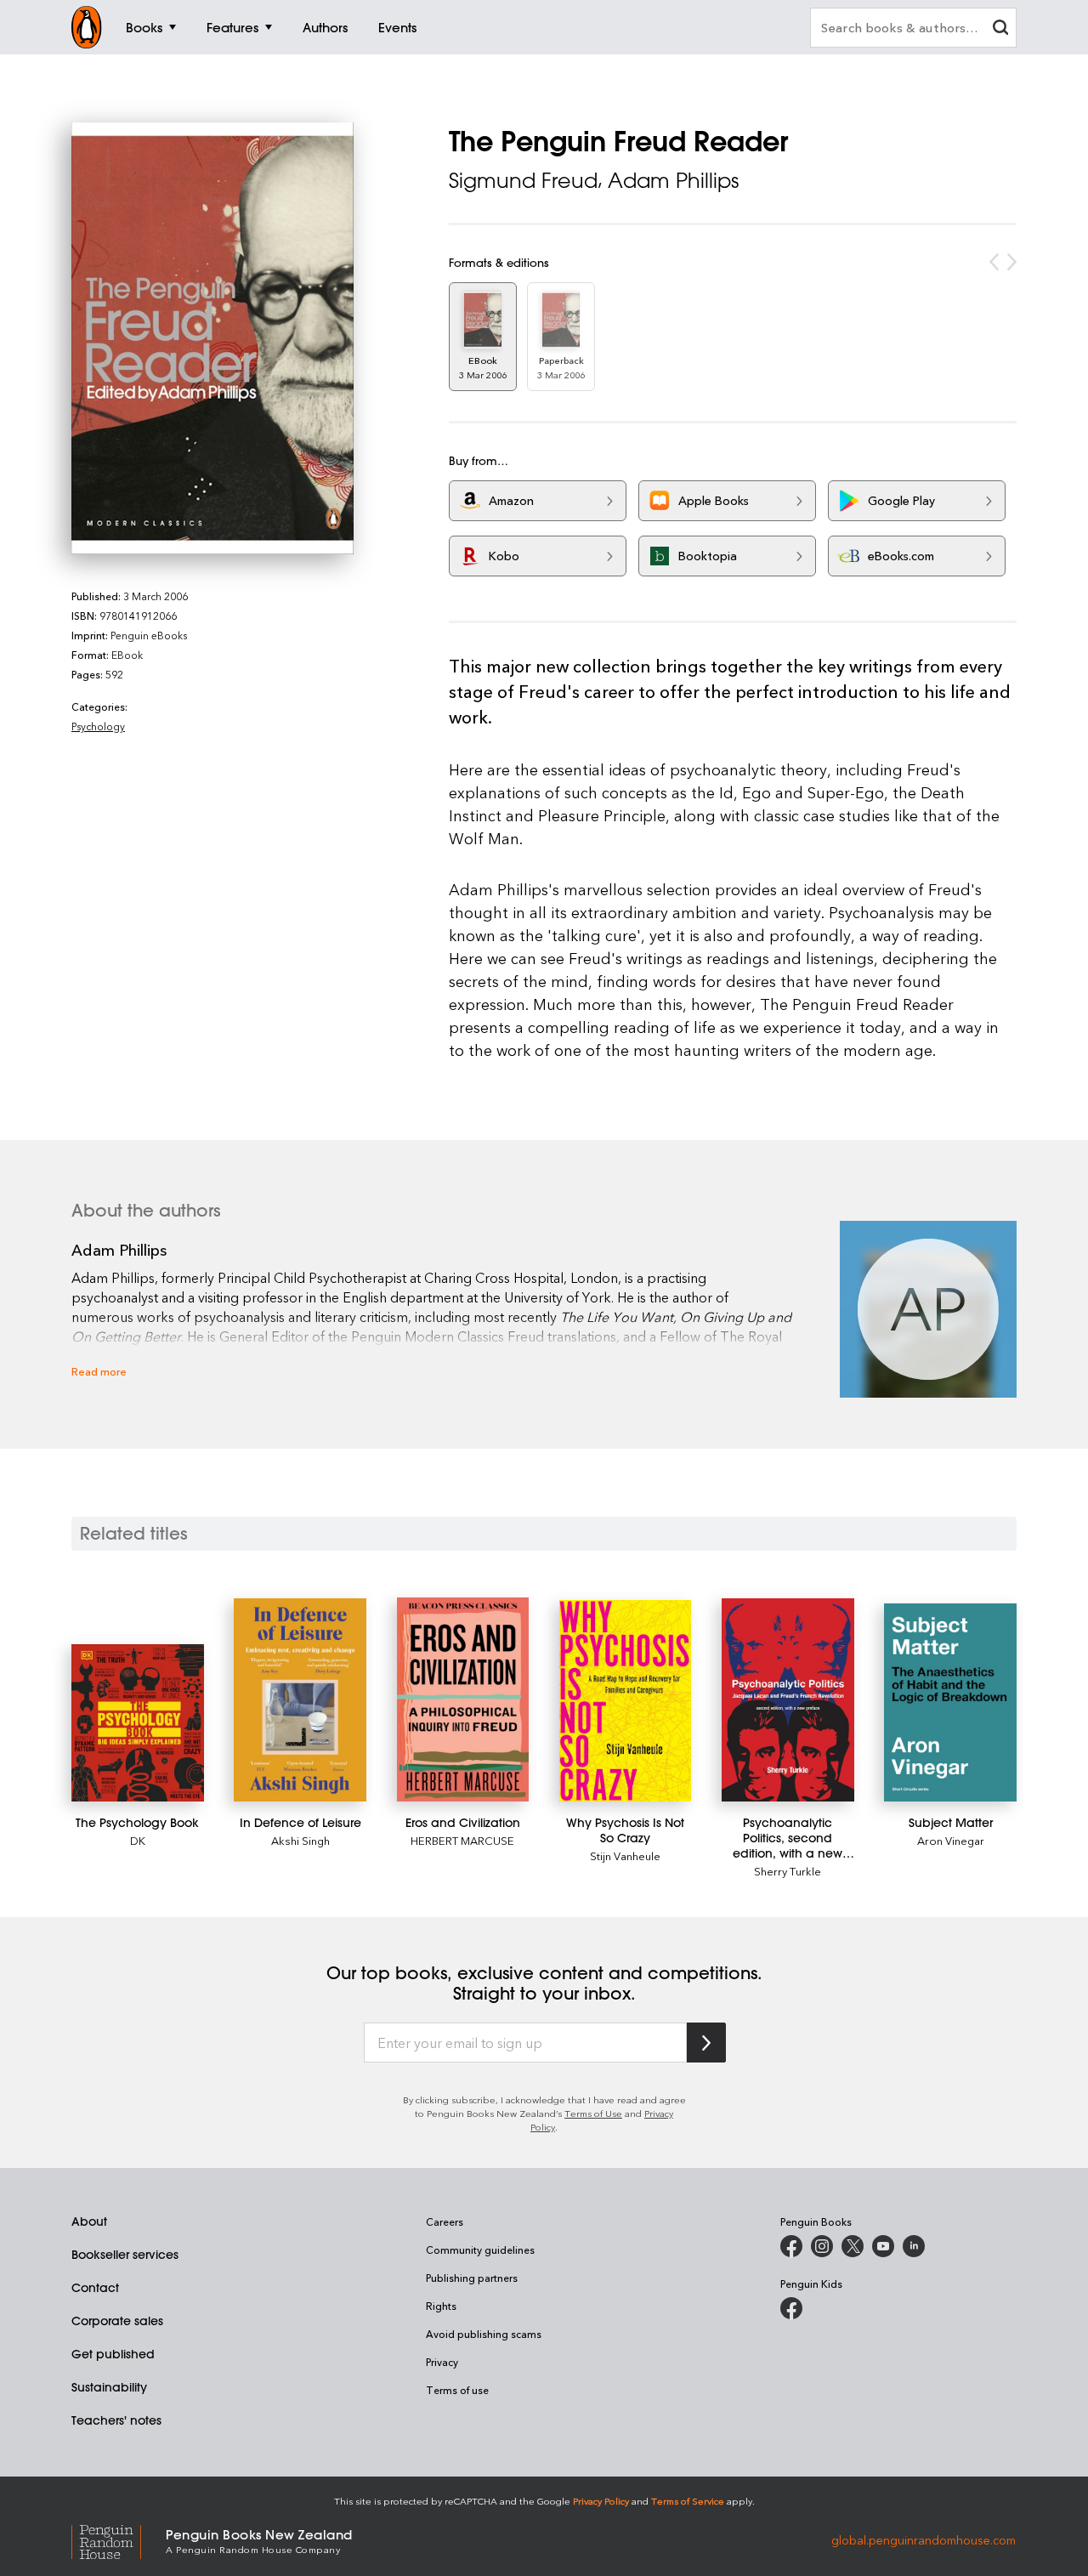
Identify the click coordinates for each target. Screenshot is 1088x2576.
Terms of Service (688, 2501)
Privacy (442, 2362)
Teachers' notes (116, 2420)
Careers (445, 2221)
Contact (95, 2288)
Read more (99, 1371)
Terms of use (457, 2390)
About (89, 2221)
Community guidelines (480, 2250)
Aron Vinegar (951, 1840)
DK (138, 1840)
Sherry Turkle (788, 1871)
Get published (113, 2354)
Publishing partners (472, 2278)
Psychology (98, 726)
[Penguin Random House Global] (119, 2540)
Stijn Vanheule (625, 1855)
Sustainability (109, 2387)
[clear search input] (1000, 29)
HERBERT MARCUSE (462, 1840)
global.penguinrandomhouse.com (924, 2540)
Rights (441, 2306)
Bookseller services (125, 2255)
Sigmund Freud (523, 180)
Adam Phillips (673, 180)
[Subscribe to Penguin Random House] (706, 2043)
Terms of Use (593, 2113)
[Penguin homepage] (87, 27)
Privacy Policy (601, 2501)
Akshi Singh (300, 1840)
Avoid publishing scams (484, 2334)
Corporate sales (117, 2321)
